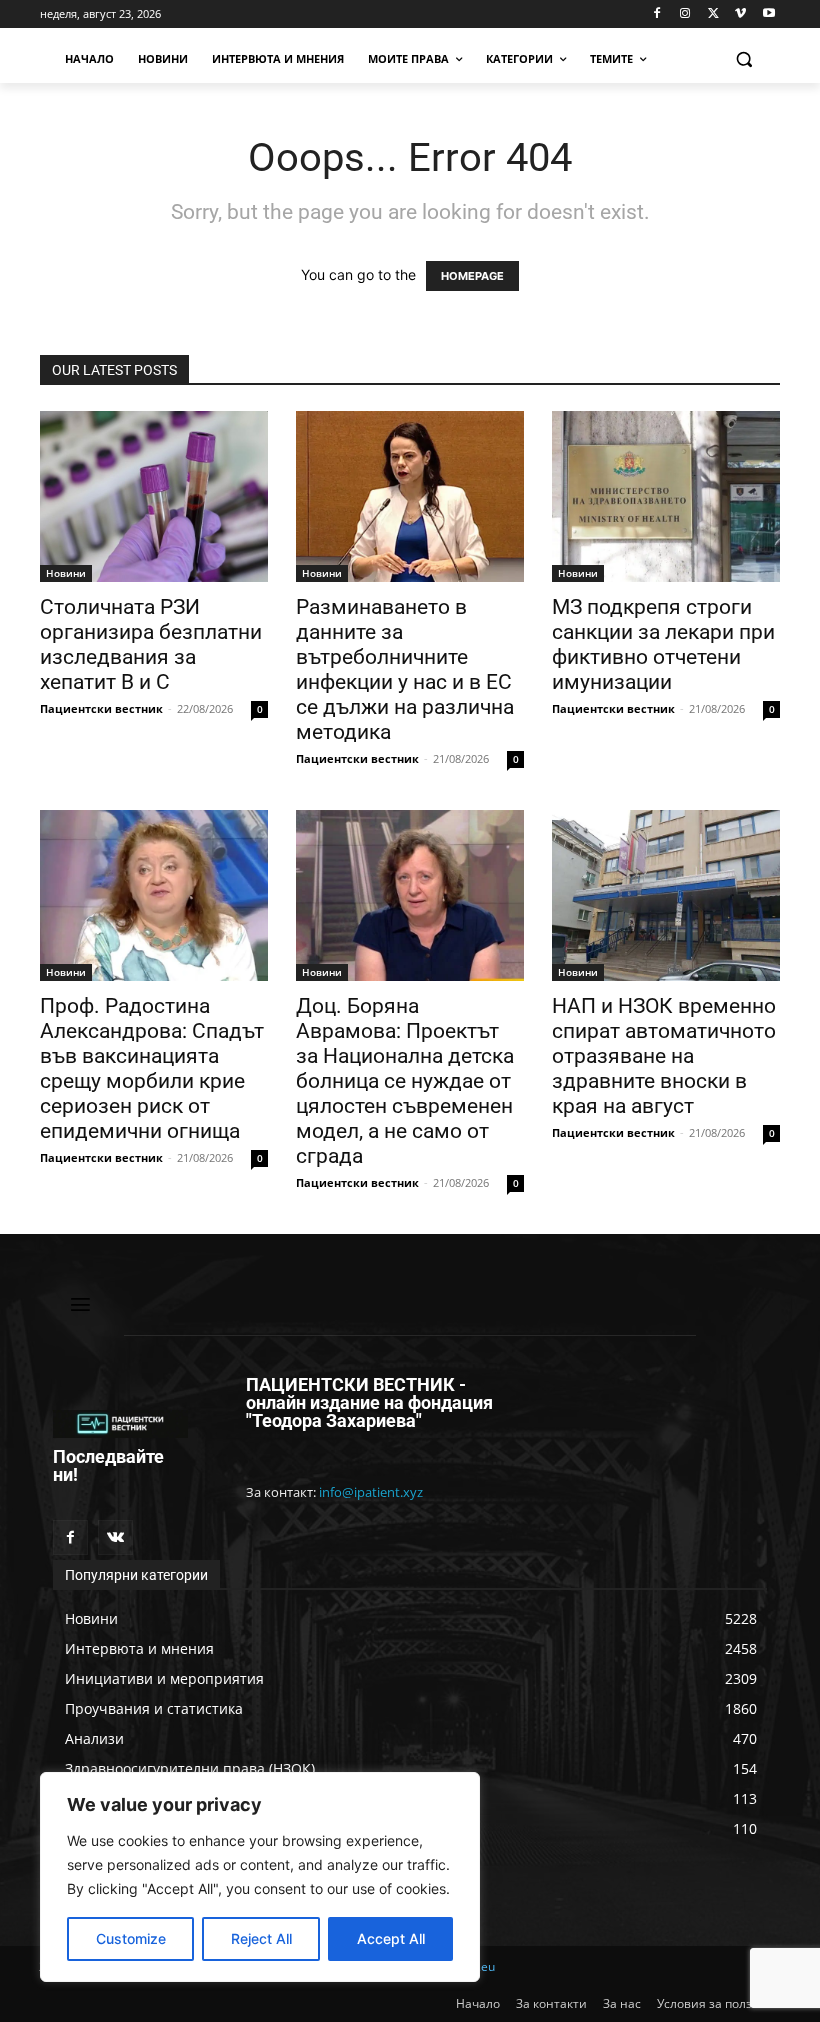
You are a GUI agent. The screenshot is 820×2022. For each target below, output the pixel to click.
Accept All (391, 1938)
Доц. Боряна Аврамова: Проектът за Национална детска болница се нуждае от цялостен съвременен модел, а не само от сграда (405, 1081)
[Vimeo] (740, 14)
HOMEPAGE (472, 276)
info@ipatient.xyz (371, 1492)
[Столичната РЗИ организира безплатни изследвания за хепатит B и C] (154, 496)
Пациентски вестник (101, 708)
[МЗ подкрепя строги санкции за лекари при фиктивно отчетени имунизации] (666, 496)
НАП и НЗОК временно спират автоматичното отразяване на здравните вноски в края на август (664, 1056)
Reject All (261, 1938)
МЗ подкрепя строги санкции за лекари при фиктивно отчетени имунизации (663, 644)
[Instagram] (685, 14)
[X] (713, 14)
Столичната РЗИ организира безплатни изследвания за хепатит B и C (151, 644)
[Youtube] (768, 14)
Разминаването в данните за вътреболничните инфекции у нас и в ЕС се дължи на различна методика (405, 669)
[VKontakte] (115, 1537)
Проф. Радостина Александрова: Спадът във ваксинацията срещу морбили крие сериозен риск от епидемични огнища (152, 1068)
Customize (131, 1938)
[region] (260, 1877)
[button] (743, 59)
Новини (66, 573)
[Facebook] (657, 14)
